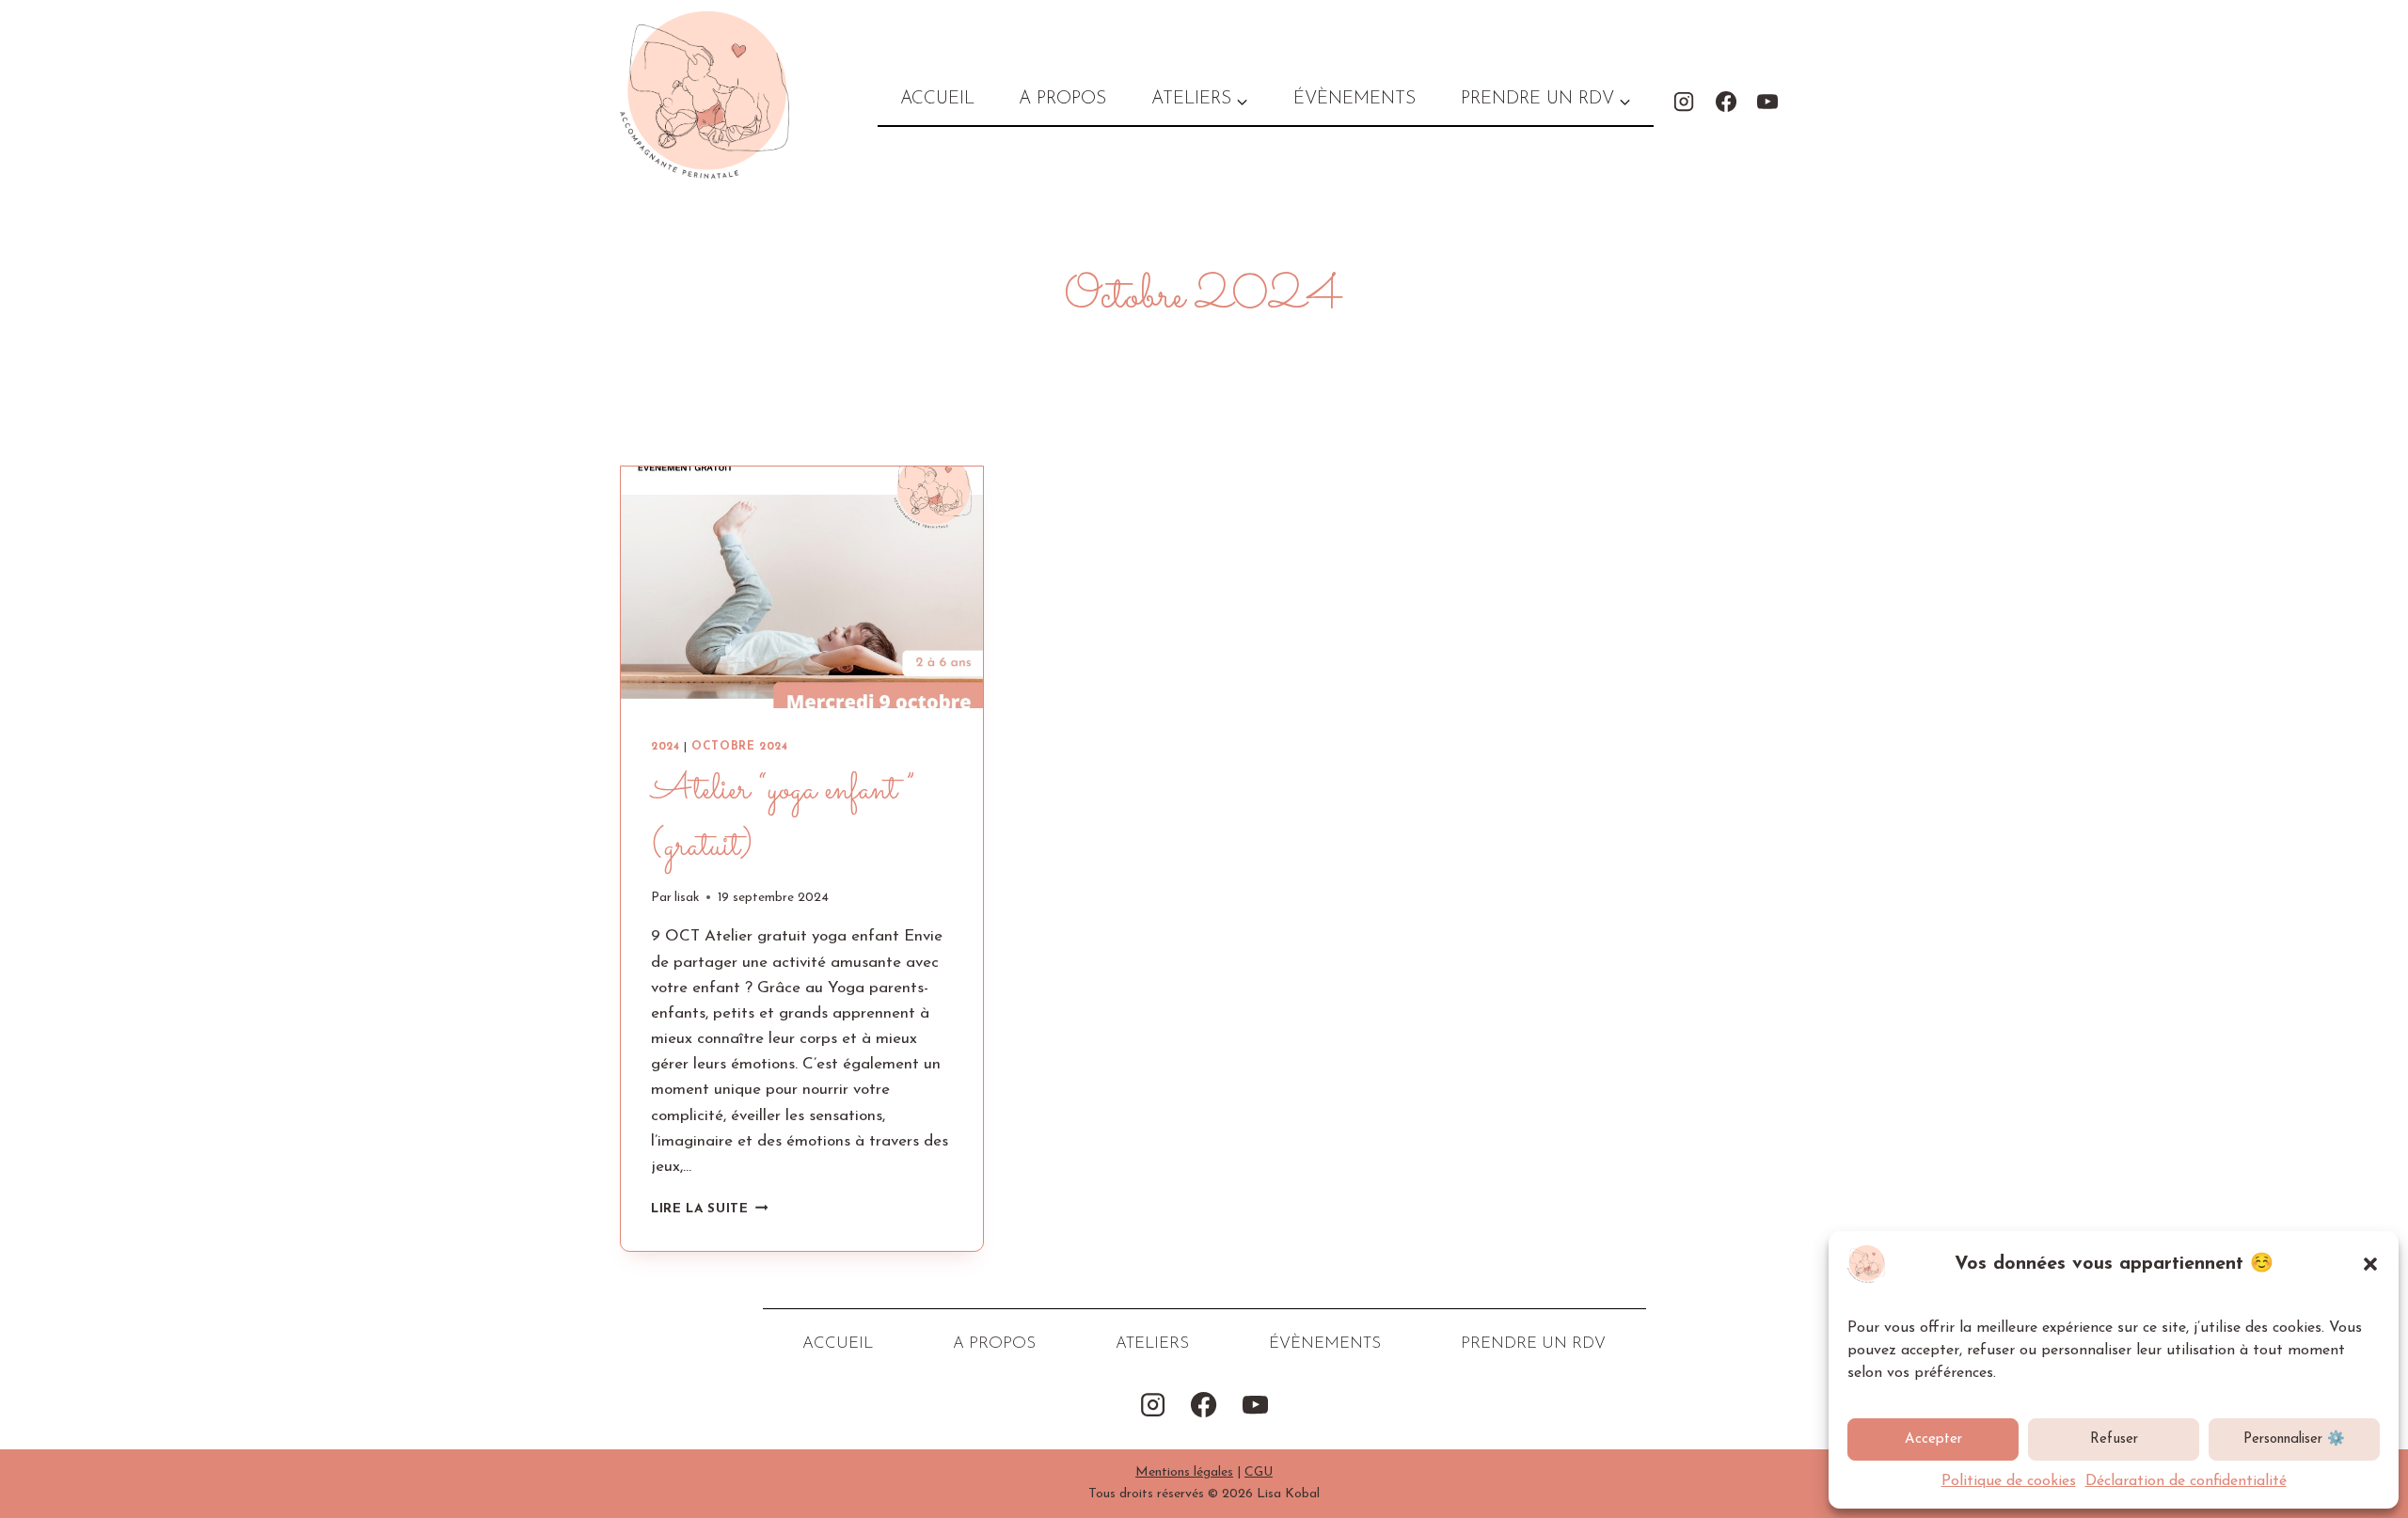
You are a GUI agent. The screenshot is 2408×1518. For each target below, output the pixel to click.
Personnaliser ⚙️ (2294, 1439)
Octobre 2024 (739, 747)
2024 (665, 747)
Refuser (2114, 1439)
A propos (1062, 99)
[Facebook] (1726, 101)
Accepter (1933, 1439)
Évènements (1354, 99)
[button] (2370, 1264)
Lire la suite (709, 1209)
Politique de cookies (2009, 1481)
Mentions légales (1184, 1472)
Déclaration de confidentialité (2186, 1481)
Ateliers (1152, 1344)
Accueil (937, 99)
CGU (1259, 1472)
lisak (687, 898)
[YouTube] (1767, 101)
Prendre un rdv (1533, 1344)
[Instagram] (1684, 101)
